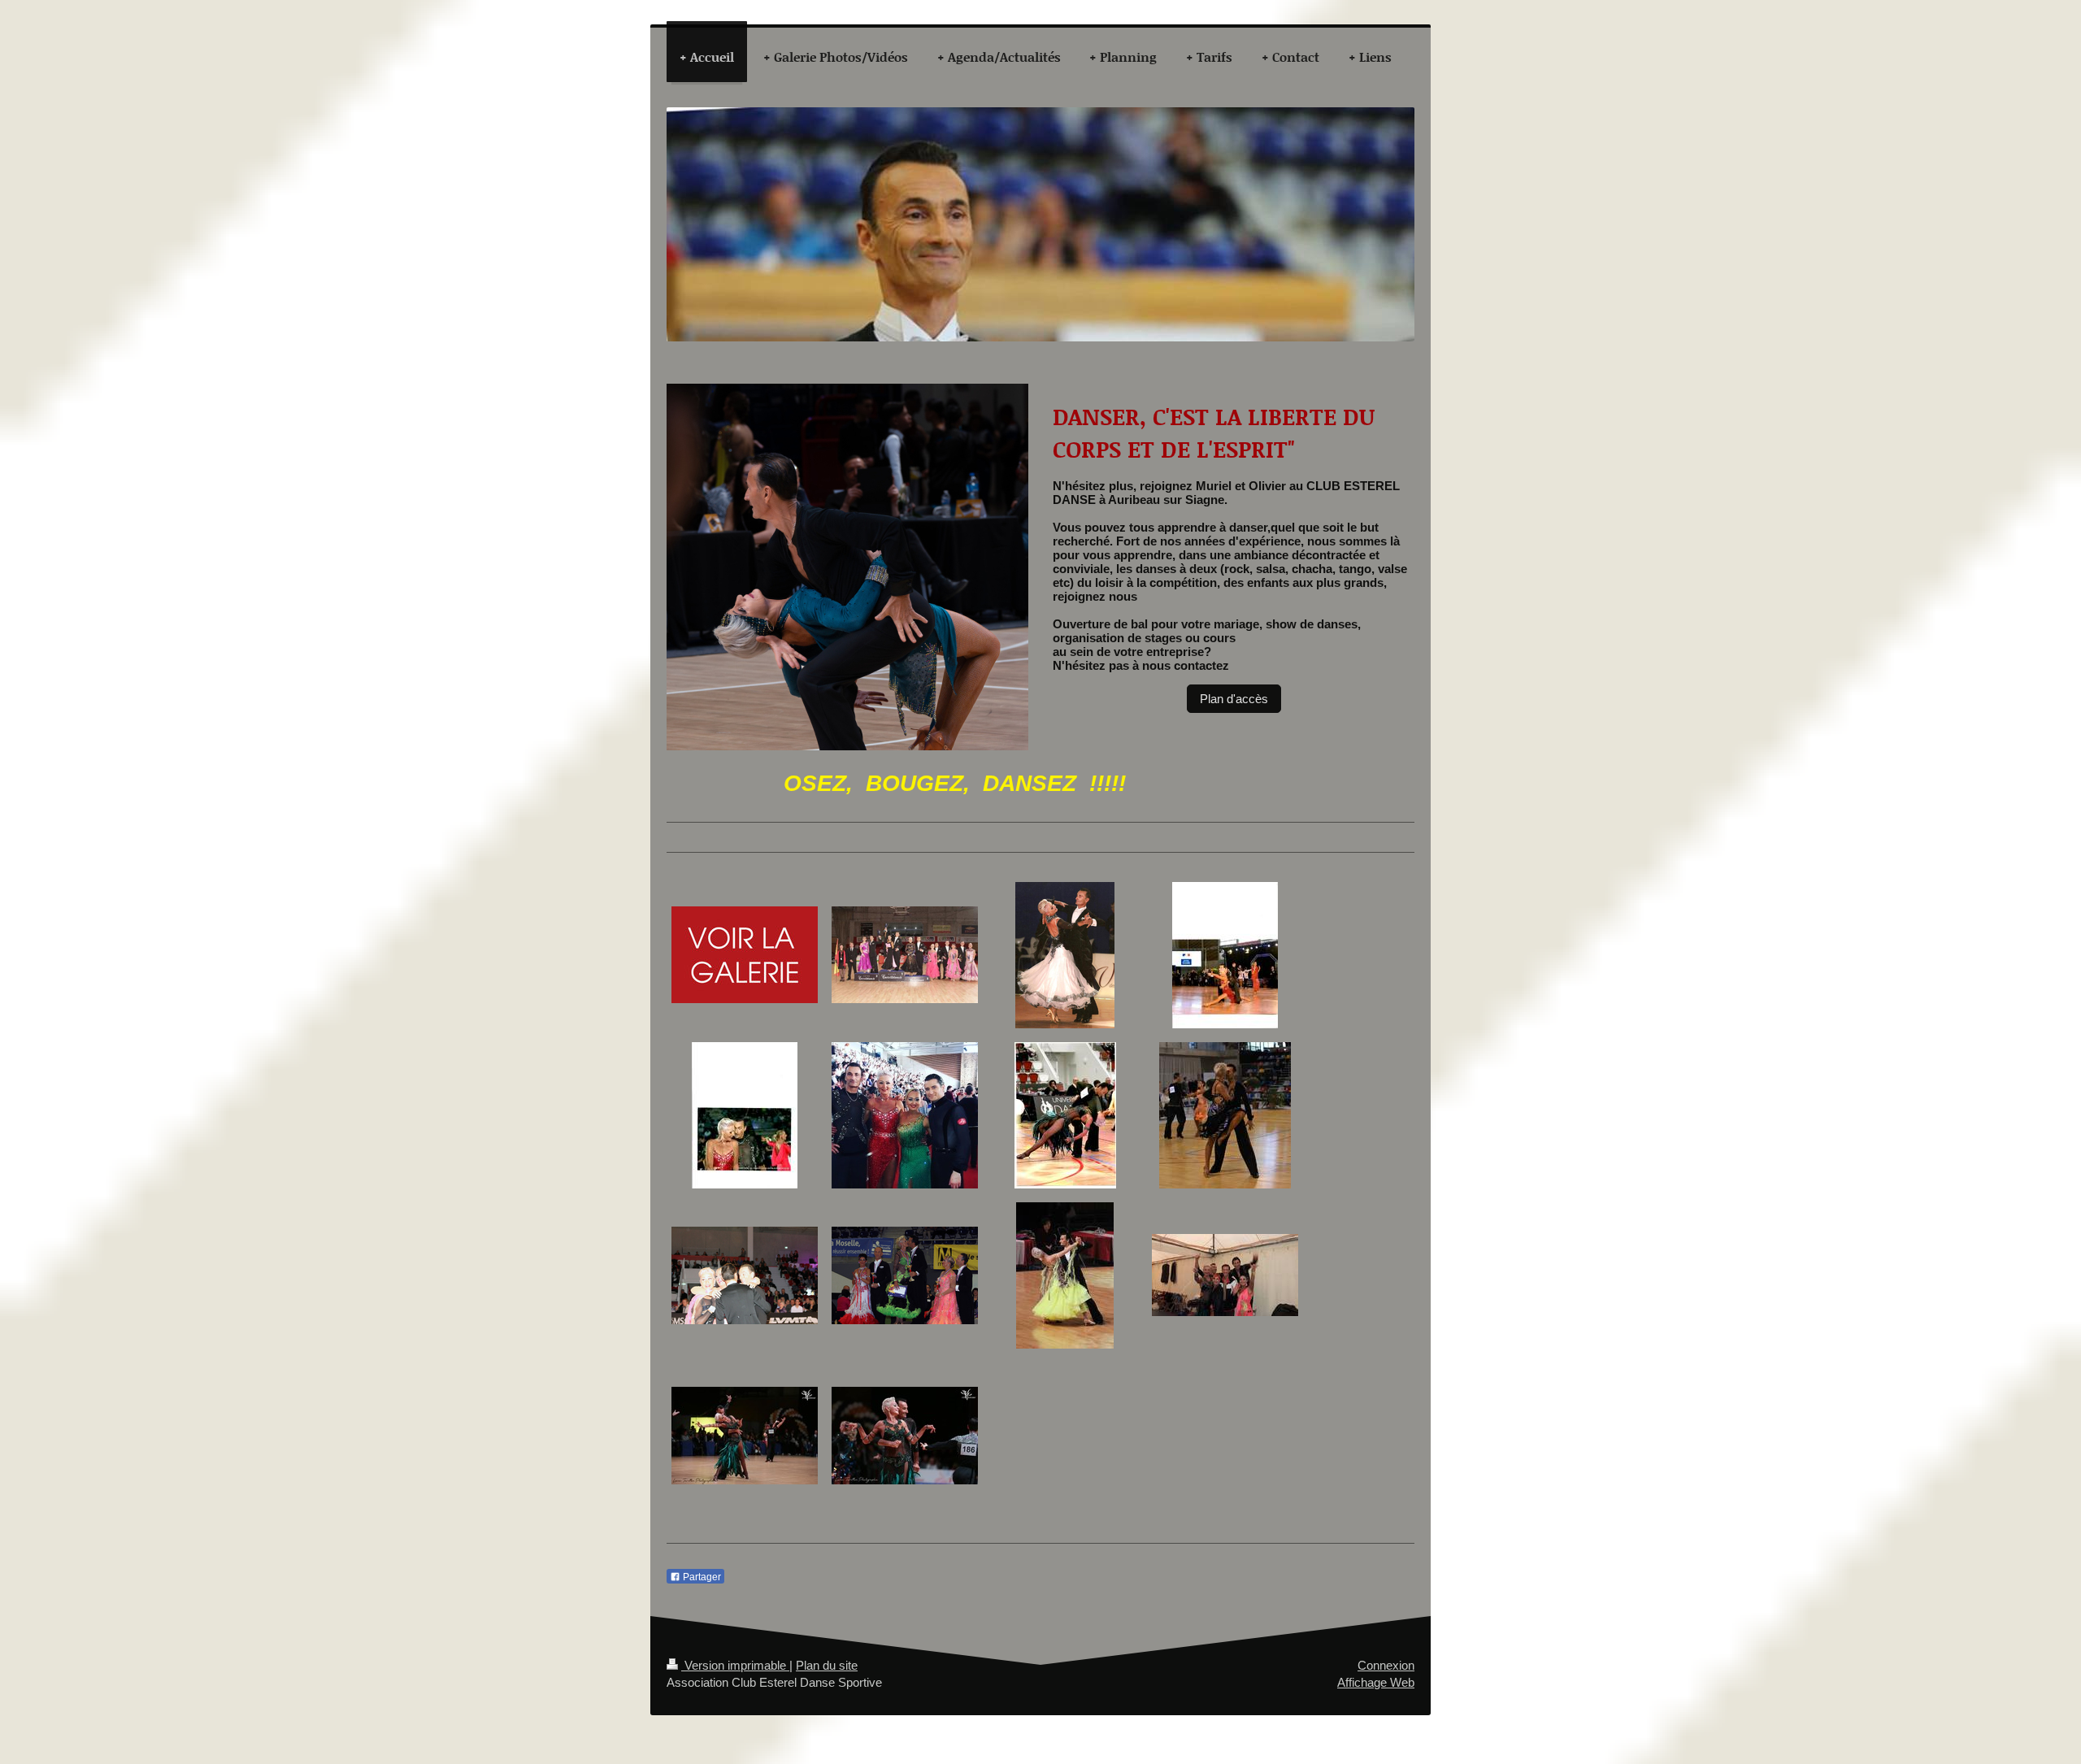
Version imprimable (735, 1665)
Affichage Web (1376, 1682)
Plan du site (827, 1665)
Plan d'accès (1234, 699)
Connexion (1386, 1665)
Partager (701, 1577)
